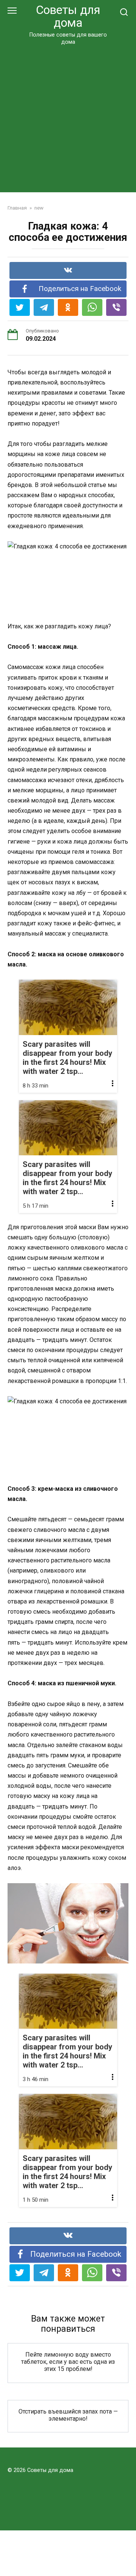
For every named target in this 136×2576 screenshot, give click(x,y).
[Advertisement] (68, 117)
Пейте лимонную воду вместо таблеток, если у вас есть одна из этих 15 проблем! (68, 2362)
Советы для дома (68, 16)
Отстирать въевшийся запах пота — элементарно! (68, 2415)
